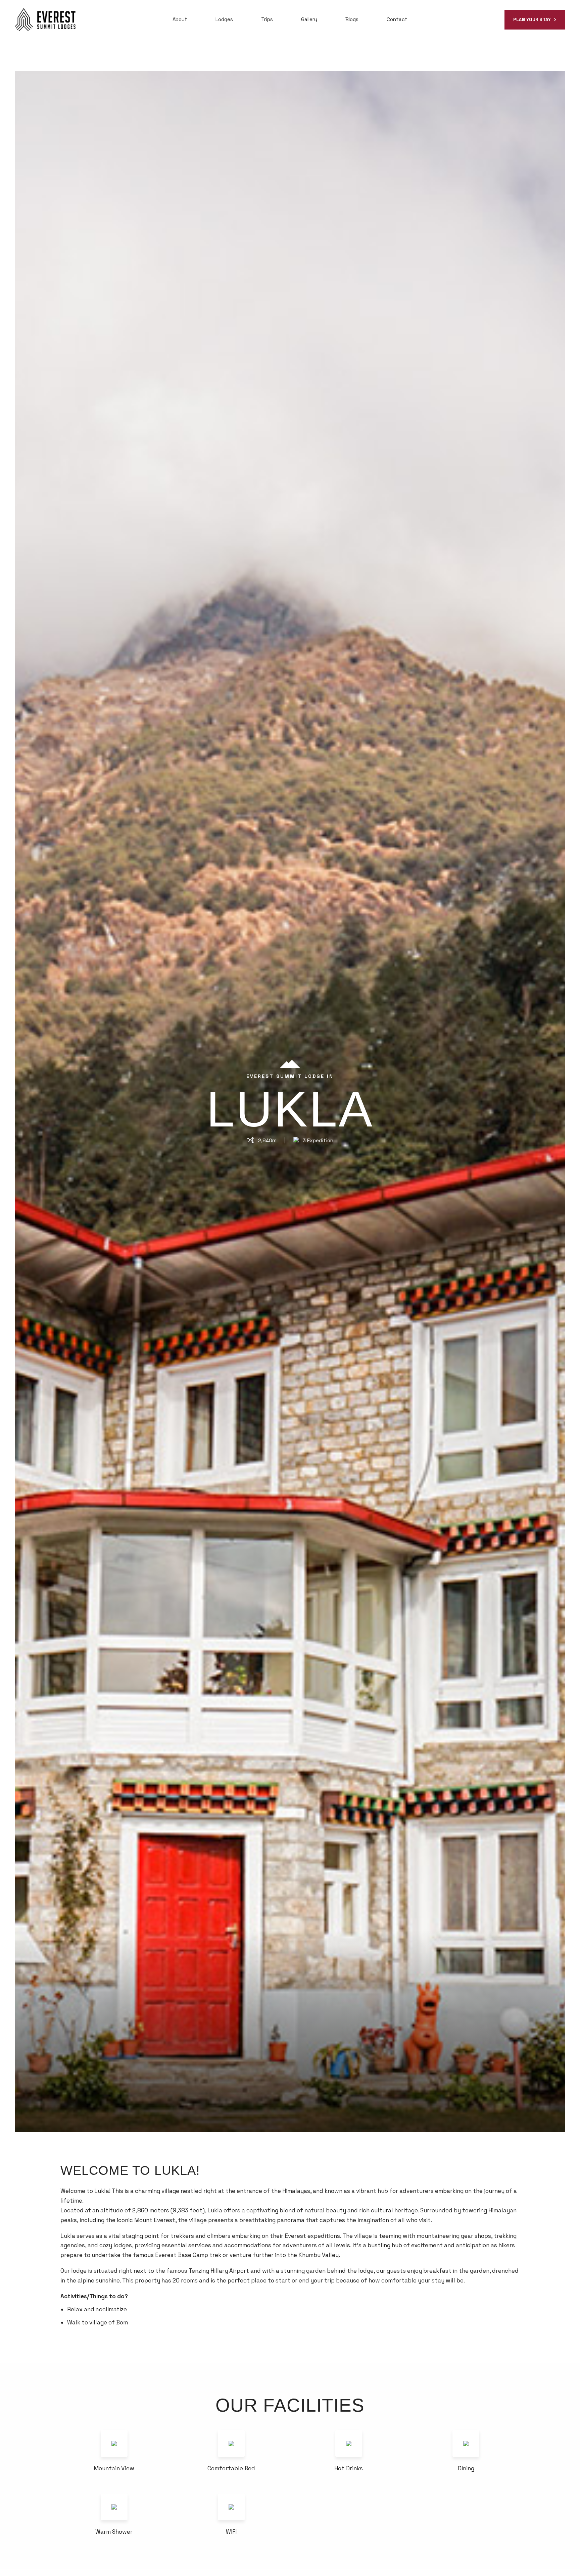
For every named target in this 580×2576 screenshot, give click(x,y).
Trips (267, 19)
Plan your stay (532, 20)
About (180, 19)
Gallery (309, 19)
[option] (290, 1101)
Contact (397, 19)
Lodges (224, 19)
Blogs (352, 19)
